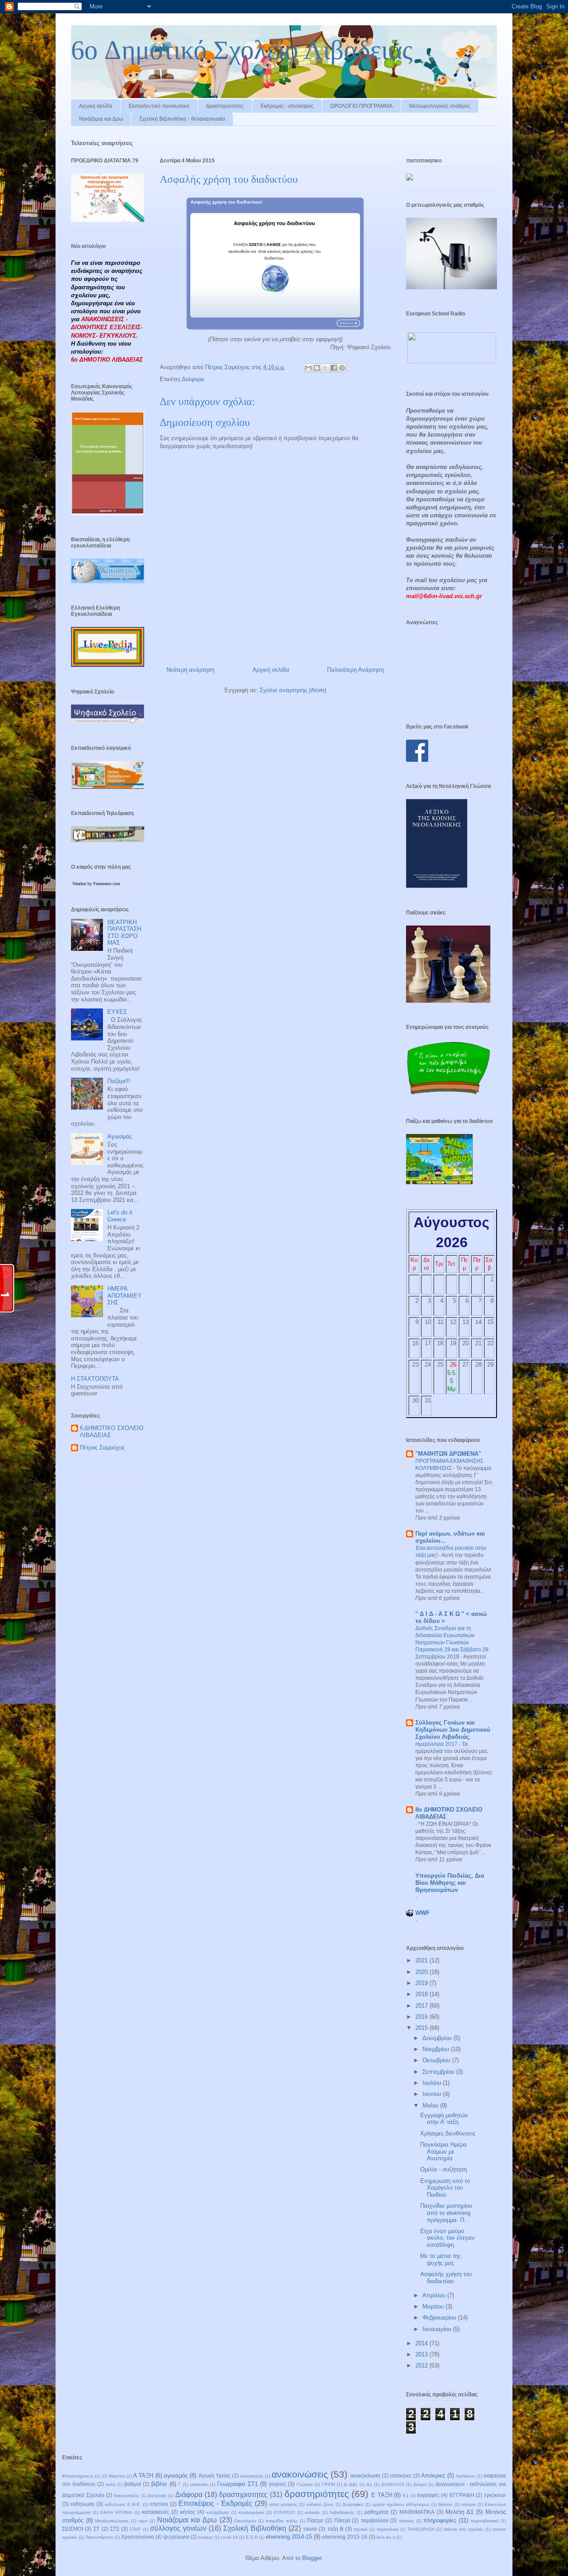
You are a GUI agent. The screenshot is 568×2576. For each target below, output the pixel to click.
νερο (143, 2521)
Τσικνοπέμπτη (99, 2537)
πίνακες (406, 2521)
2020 (422, 1972)
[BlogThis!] (317, 368)
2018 (422, 1994)
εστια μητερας (283, 2504)
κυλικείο (312, 2512)
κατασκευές (156, 2512)
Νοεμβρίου (437, 2049)
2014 (422, 2343)
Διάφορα (193, 379)
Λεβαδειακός (342, 2512)
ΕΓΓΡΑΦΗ (462, 2495)
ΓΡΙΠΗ (328, 2484)
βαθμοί (133, 2484)
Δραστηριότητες (225, 106)
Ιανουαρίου (438, 2329)
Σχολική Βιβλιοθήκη (254, 2528)
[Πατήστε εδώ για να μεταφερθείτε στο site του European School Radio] (452, 361)
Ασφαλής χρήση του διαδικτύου (446, 2278)
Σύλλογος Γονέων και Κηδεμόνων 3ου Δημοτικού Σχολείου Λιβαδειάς (453, 1730)
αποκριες (401, 2476)
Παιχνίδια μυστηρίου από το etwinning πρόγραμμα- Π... (446, 2213)
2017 (422, 2006)
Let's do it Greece (120, 1216)
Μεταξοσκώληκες (112, 2521)
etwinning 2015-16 (345, 2537)
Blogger (312, 2558)
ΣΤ (96, 2529)
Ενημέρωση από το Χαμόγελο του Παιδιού (445, 2188)
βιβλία (159, 2484)
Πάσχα (342, 2520)
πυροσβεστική (485, 2521)
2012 (422, 2365)
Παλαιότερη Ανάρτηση (355, 670)
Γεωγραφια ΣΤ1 (237, 2484)
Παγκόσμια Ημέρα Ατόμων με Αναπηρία (444, 2151)
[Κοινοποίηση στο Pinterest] (342, 368)
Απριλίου (435, 2295)
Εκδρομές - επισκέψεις (287, 106)
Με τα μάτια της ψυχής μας (440, 2259)
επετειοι (159, 2504)
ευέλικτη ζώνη (320, 2504)
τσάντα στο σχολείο (463, 2529)
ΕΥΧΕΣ (117, 1012)
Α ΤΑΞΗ (143, 2476)
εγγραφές (428, 2495)
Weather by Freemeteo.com (96, 884)
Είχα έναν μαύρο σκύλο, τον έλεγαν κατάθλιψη (448, 2238)
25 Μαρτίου (114, 2476)
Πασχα (315, 2520)
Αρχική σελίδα (96, 106)
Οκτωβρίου (437, 2060)
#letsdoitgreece (78, 2476)
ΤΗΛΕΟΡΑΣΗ (421, 2529)
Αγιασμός (120, 1136)
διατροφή (157, 2495)
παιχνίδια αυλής (282, 2521)
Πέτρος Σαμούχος (102, 1448)
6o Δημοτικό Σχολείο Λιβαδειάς (242, 50)
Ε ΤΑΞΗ (382, 2495)
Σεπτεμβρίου (439, 2072)
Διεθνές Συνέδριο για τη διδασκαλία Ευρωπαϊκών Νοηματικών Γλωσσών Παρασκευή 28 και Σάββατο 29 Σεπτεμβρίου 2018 (452, 1642)
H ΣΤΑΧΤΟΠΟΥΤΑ (95, 1379)
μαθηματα (376, 2512)
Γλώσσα (305, 2484)
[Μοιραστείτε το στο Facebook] (334, 368)
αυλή (110, 2484)
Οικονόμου (245, 2521)
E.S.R (252, 2537)
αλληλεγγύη (252, 2476)
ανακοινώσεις (300, 2474)
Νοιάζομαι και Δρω (101, 119)
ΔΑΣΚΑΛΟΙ (393, 2484)
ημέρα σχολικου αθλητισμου (401, 2504)
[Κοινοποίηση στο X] (325, 368)
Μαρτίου (434, 2306)
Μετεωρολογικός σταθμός (440, 106)
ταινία (310, 2529)
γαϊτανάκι (199, 2484)
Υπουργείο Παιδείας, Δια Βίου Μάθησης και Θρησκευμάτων (450, 1883)
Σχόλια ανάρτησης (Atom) (293, 690)
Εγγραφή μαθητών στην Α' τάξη (444, 2119)
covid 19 (229, 2537)
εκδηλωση (83, 2504)
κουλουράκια (251, 2512)
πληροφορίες (440, 2520)
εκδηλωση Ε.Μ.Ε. (123, 2504)
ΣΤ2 (115, 2529)
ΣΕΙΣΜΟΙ (73, 2529)
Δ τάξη (351, 2484)
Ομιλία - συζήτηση (444, 2169)
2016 (422, 2017)
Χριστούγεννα (138, 2537)
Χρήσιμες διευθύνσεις (448, 2133)
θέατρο (446, 2504)
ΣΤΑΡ (135, 2529)
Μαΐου (431, 2105)
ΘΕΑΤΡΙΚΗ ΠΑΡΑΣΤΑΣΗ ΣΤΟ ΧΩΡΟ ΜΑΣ (124, 933)
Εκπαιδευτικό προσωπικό (159, 106)
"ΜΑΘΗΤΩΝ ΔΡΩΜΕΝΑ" (448, 1454)
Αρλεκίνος (466, 2476)
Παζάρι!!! (119, 1081)
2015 (422, 2028)
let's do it (386, 2537)
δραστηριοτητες (243, 2495)
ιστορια (469, 2504)
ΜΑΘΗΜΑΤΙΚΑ (417, 2512)
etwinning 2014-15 (289, 2537)
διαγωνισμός (127, 2495)
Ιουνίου (433, 2094)
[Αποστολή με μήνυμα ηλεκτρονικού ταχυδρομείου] (308, 368)
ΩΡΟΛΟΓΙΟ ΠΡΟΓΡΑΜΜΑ (361, 106)
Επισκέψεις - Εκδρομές (215, 2503)
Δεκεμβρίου (438, 2038)
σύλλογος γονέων (178, 2528)
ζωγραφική (353, 2504)
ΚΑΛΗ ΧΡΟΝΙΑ (116, 2512)
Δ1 (369, 2484)
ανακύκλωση (365, 2476)
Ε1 (406, 2495)
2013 (422, 2354)
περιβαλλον (375, 2520)
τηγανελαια (388, 2529)
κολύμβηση (218, 2512)
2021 (422, 1960)
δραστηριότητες (317, 2494)
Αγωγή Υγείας (215, 2476)
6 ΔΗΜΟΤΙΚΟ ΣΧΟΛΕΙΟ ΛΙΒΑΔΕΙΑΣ (112, 1432)
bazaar (205, 2537)
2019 (422, 1983)
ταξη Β (335, 2529)
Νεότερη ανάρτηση (190, 670)
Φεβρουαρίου (440, 2318)
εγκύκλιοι (495, 2495)
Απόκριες (433, 2476)
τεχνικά (361, 2529)
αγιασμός (176, 2476)
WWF (422, 1913)
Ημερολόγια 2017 (437, 1744)
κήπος (188, 2512)
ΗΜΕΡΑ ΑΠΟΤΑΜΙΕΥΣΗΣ (124, 1296)
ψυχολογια (176, 2537)
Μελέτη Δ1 (460, 2512)
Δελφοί (420, 2484)
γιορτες (278, 2484)
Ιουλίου (433, 2083)
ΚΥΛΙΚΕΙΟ (284, 2512)
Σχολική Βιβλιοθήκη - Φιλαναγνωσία (182, 119)
